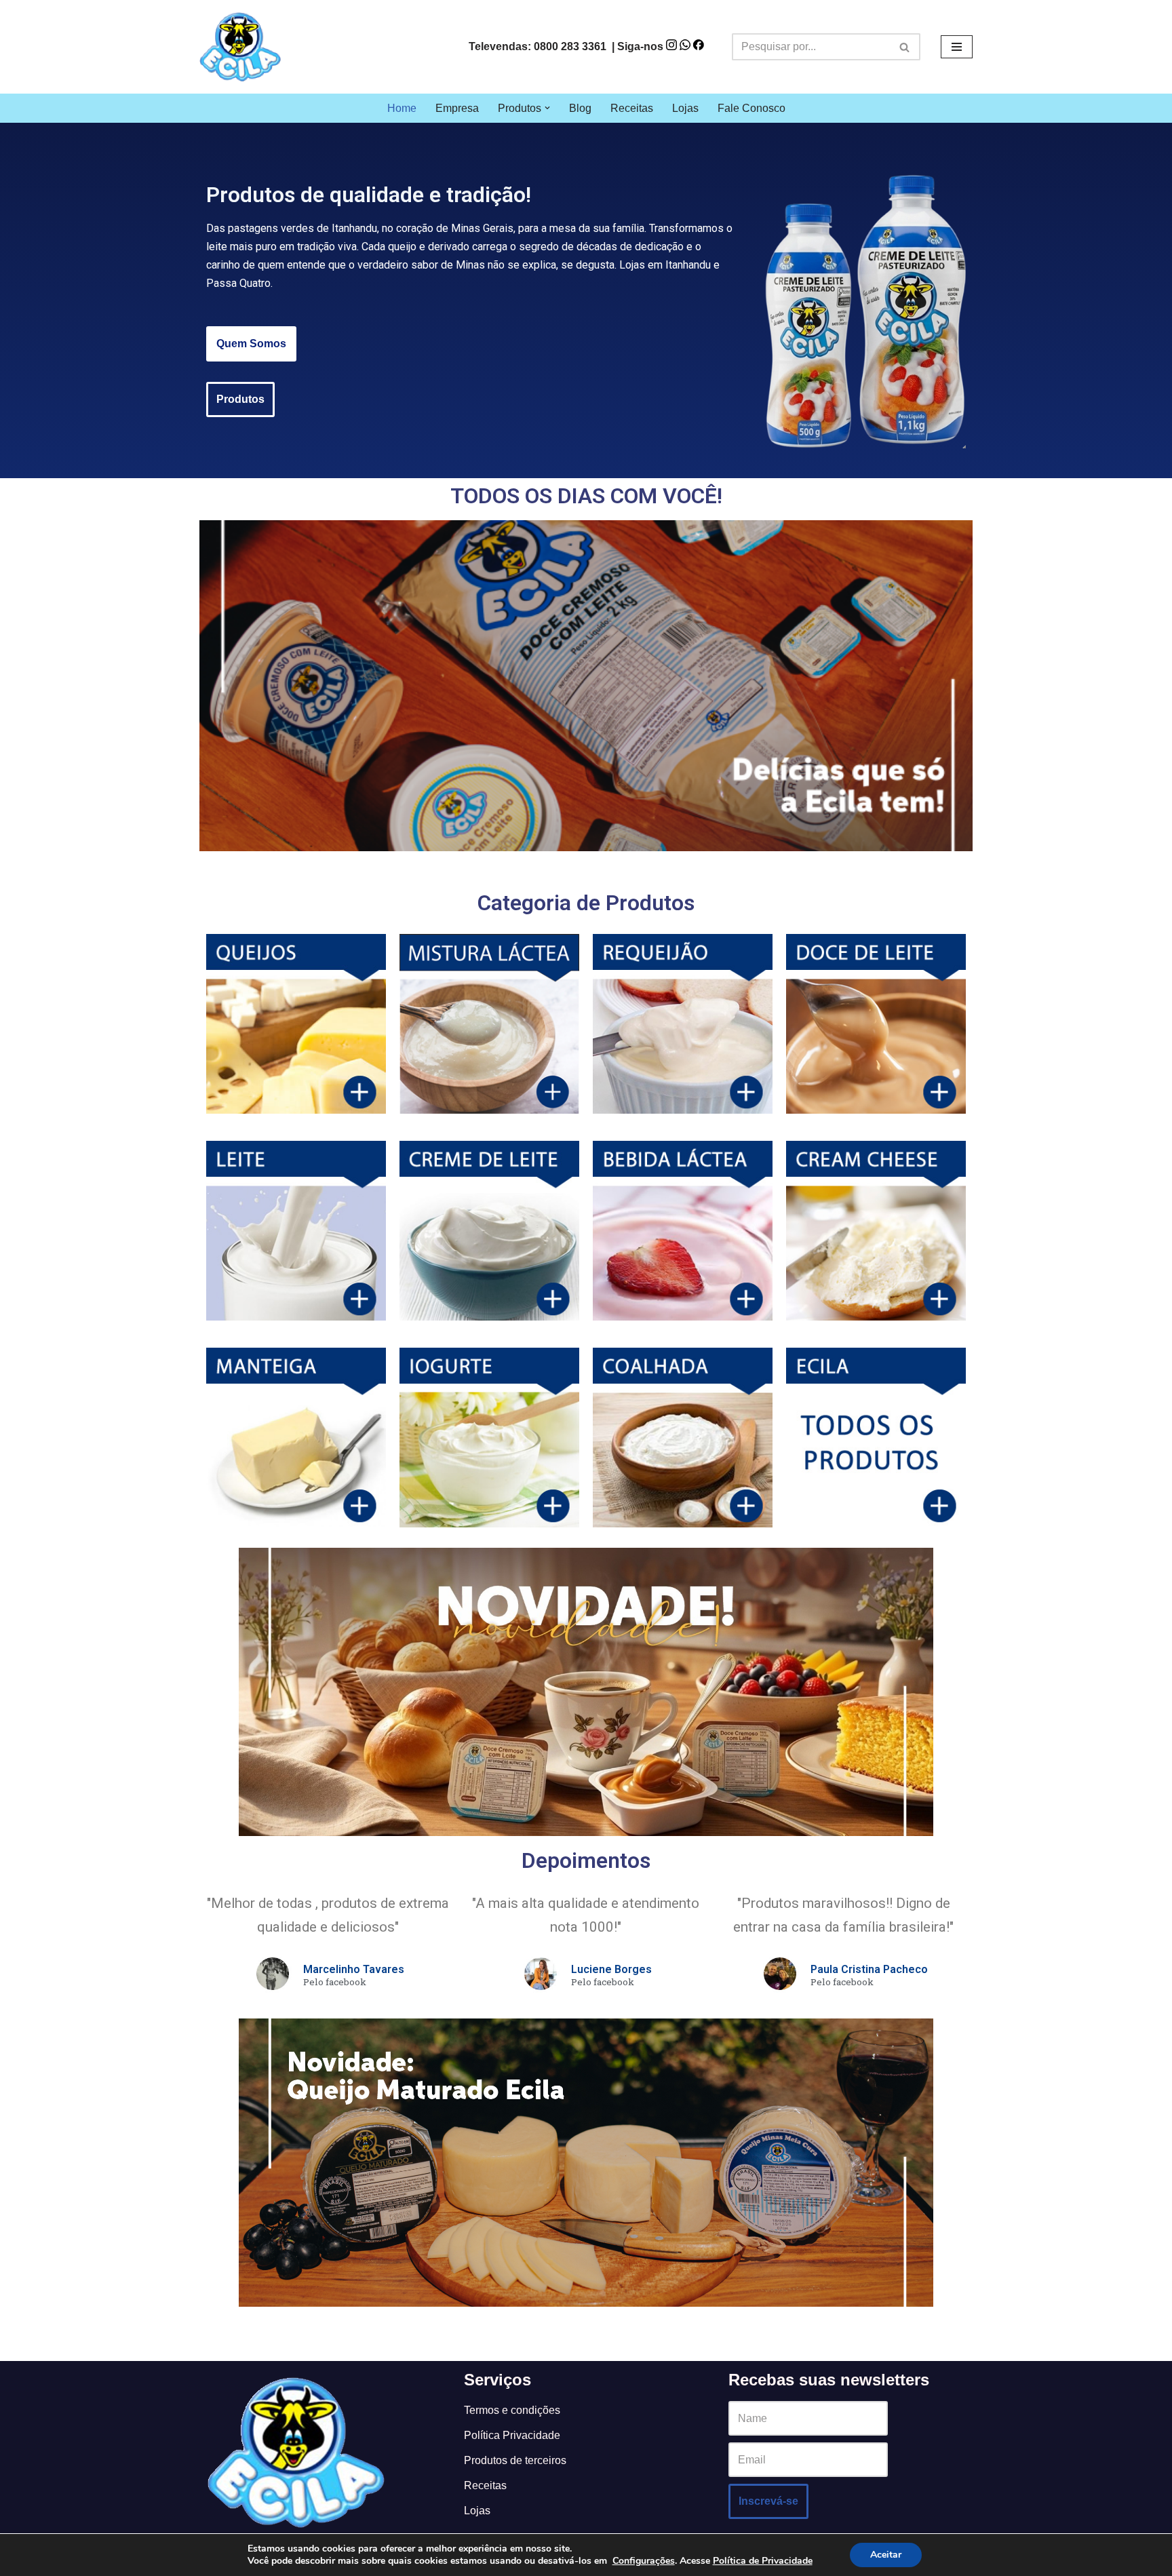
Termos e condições (512, 2410)
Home (402, 108)
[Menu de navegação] (957, 47)
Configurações (644, 2561)
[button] (547, 108)
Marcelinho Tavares (354, 1969)
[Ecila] (240, 47)
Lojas (685, 108)
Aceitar (886, 2555)
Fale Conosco (751, 108)
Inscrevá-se (768, 2501)
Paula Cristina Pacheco (869, 1969)
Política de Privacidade (763, 2561)
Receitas (632, 108)
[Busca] (905, 47)
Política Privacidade (512, 2435)
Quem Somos (251, 344)
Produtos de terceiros (515, 2460)
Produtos (240, 399)
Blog (580, 108)
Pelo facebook (335, 1983)
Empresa (457, 108)
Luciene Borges (611, 1969)
